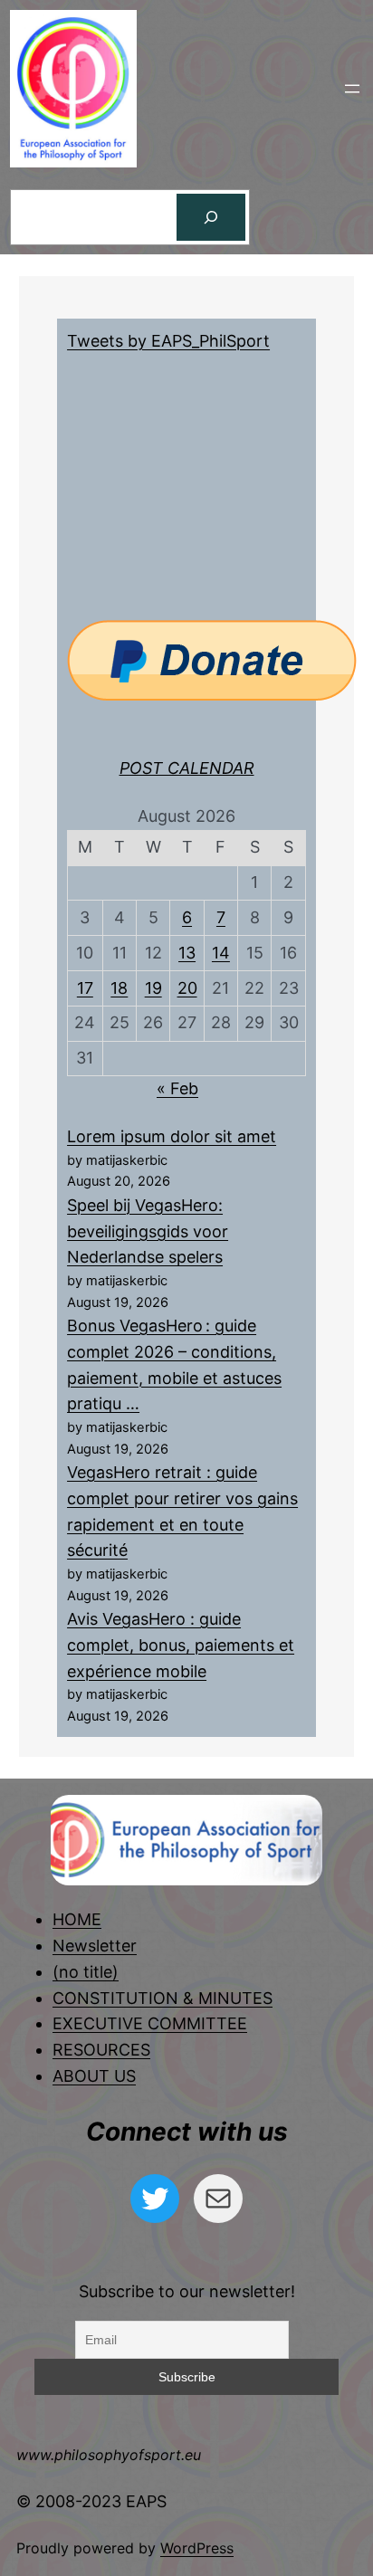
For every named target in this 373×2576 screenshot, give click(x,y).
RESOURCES (101, 2050)
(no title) (86, 1972)
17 (85, 988)
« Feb (177, 1088)
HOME (77, 1919)
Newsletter (95, 1946)
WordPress (197, 2548)
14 (221, 953)
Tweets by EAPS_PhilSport (168, 341)
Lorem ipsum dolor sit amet (172, 1136)
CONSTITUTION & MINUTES (163, 1998)
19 (153, 988)
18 (119, 988)
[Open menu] (352, 89)
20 (187, 988)
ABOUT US (94, 2076)
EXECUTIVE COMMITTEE (150, 2023)
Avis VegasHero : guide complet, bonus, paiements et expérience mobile (181, 1645)
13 (187, 953)
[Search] (211, 217)
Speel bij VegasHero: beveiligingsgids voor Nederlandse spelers (148, 1231)
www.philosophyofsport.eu (109, 2455)
